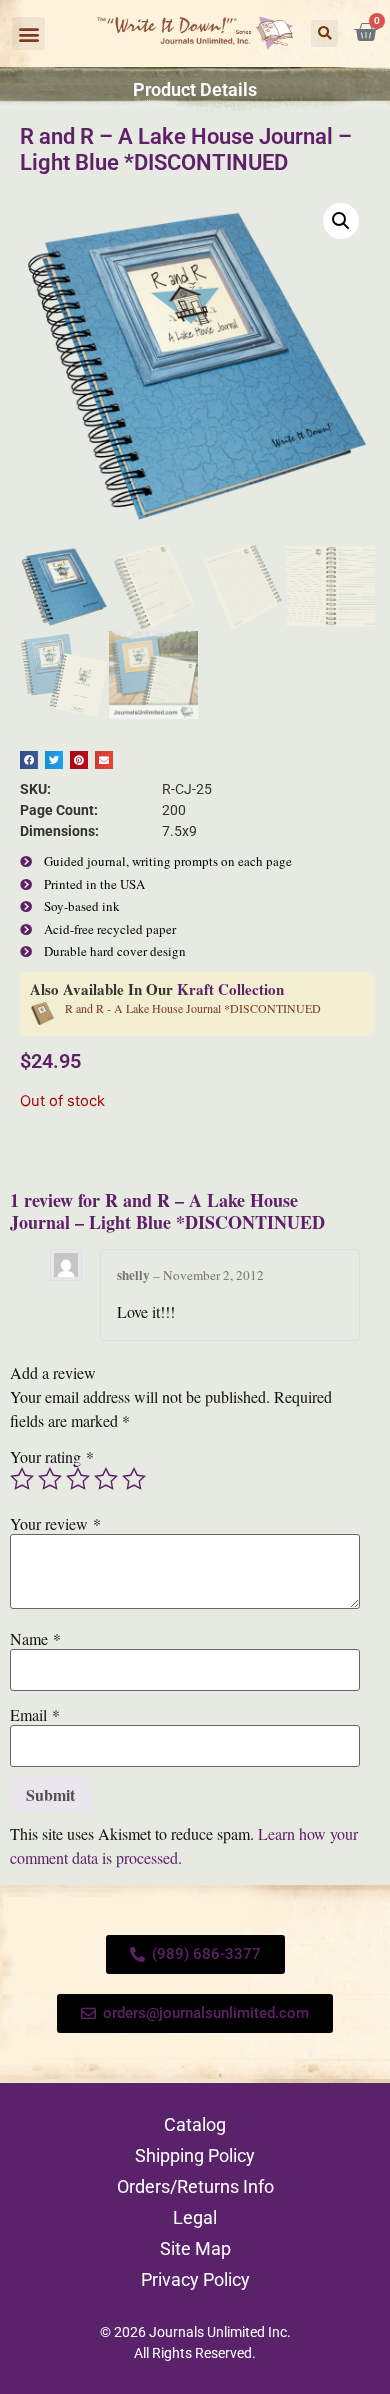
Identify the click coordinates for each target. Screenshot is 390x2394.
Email (35, 1715)
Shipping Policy (195, 2155)
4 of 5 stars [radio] (106, 1479)
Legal (195, 2217)
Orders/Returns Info (195, 2186)
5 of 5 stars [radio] (134, 1479)
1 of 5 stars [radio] (22, 1479)
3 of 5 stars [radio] (78, 1479)
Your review (55, 1524)
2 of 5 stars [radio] (50, 1479)
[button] (28, 33)
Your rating (52, 1457)
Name (35, 1639)
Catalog (195, 2124)
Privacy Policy (195, 2279)
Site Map (195, 2248)
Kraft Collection (230, 989)
